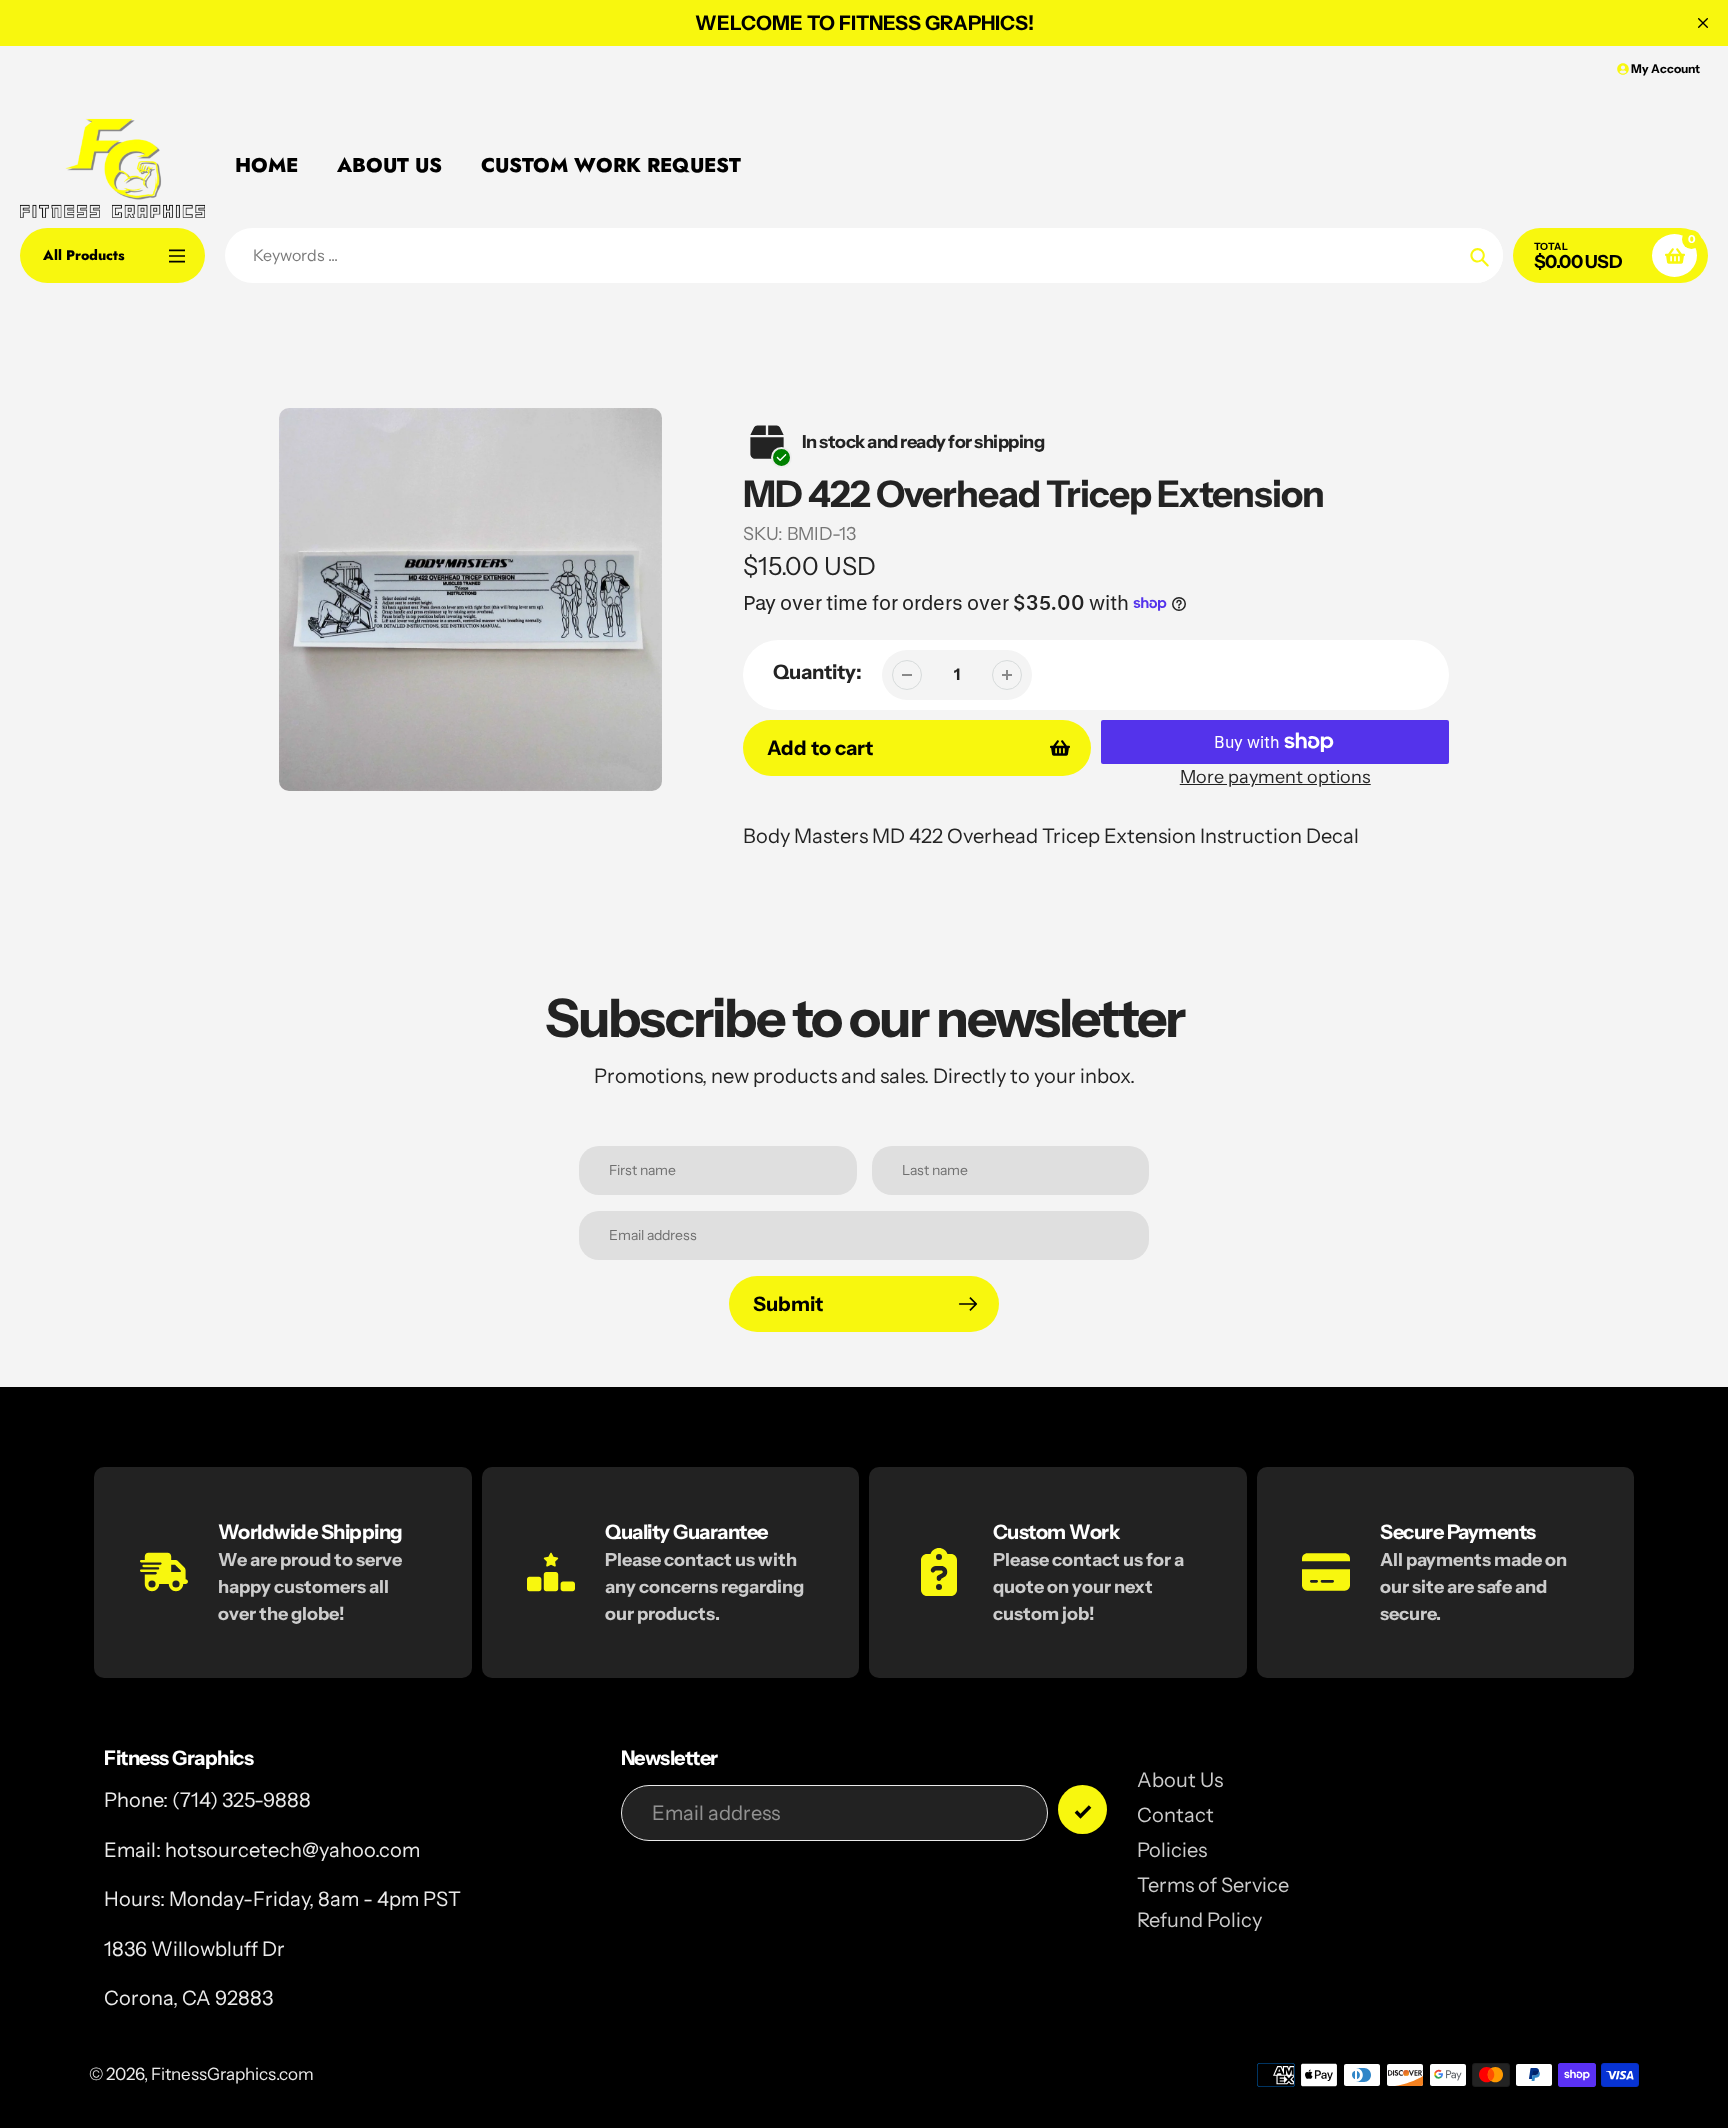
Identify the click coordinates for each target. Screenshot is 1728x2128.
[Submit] (1082, 1809)
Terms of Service (1213, 1885)
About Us (1180, 1780)
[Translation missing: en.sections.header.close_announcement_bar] (1703, 23)
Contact (1175, 1815)
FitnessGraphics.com (232, 2074)
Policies (1172, 1850)
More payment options (1275, 777)
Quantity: (817, 672)
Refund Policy (1199, 1920)
